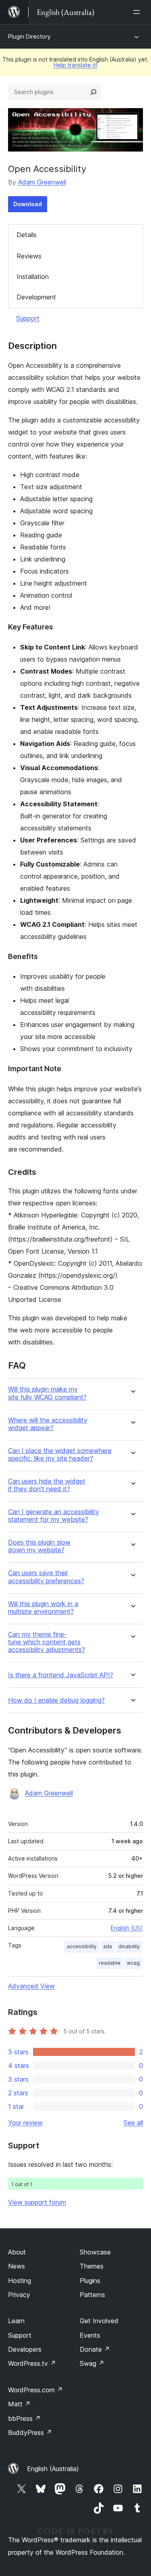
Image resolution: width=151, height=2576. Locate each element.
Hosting (20, 2281)
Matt (19, 2404)
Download (28, 204)
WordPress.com (35, 2390)
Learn (16, 2321)
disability (129, 1946)
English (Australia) (53, 2469)
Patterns (92, 2295)
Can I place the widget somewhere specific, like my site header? (60, 1455)
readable (110, 1963)
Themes (92, 2266)
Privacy (19, 2295)
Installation (33, 277)
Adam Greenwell (42, 182)
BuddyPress (30, 2433)
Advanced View (31, 1986)
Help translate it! (75, 65)
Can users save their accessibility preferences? (46, 1577)
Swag (92, 2363)
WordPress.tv (32, 2363)
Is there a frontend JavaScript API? (61, 1675)
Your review (25, 2123)
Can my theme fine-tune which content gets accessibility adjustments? (47, 1642)
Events (90, 2335)
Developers (25, 2349)
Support (28, 318)
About (17, 2252)
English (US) (127, 1928)
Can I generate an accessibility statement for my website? (54, 1516)
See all (133, 2123)
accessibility (82, 1946)
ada (108, 1946)
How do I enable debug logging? (56, 1700)
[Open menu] (138, 12)
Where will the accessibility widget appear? (48, 1424)
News (17, 2266)
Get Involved (99, 2321)
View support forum (37, 2202)
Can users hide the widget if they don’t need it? (47, 1485)
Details (27, 235)
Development (36, 297)
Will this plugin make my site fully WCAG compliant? (47, 1393)
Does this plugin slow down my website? (39, 1546)
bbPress (24, 2418)
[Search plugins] (93, 92)
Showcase (95, 2252)
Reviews (29, 256)
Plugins (90, 2281)
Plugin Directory (29, 36)
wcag (133, 1963)
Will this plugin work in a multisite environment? (43, 1608)
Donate (95, 2349)
